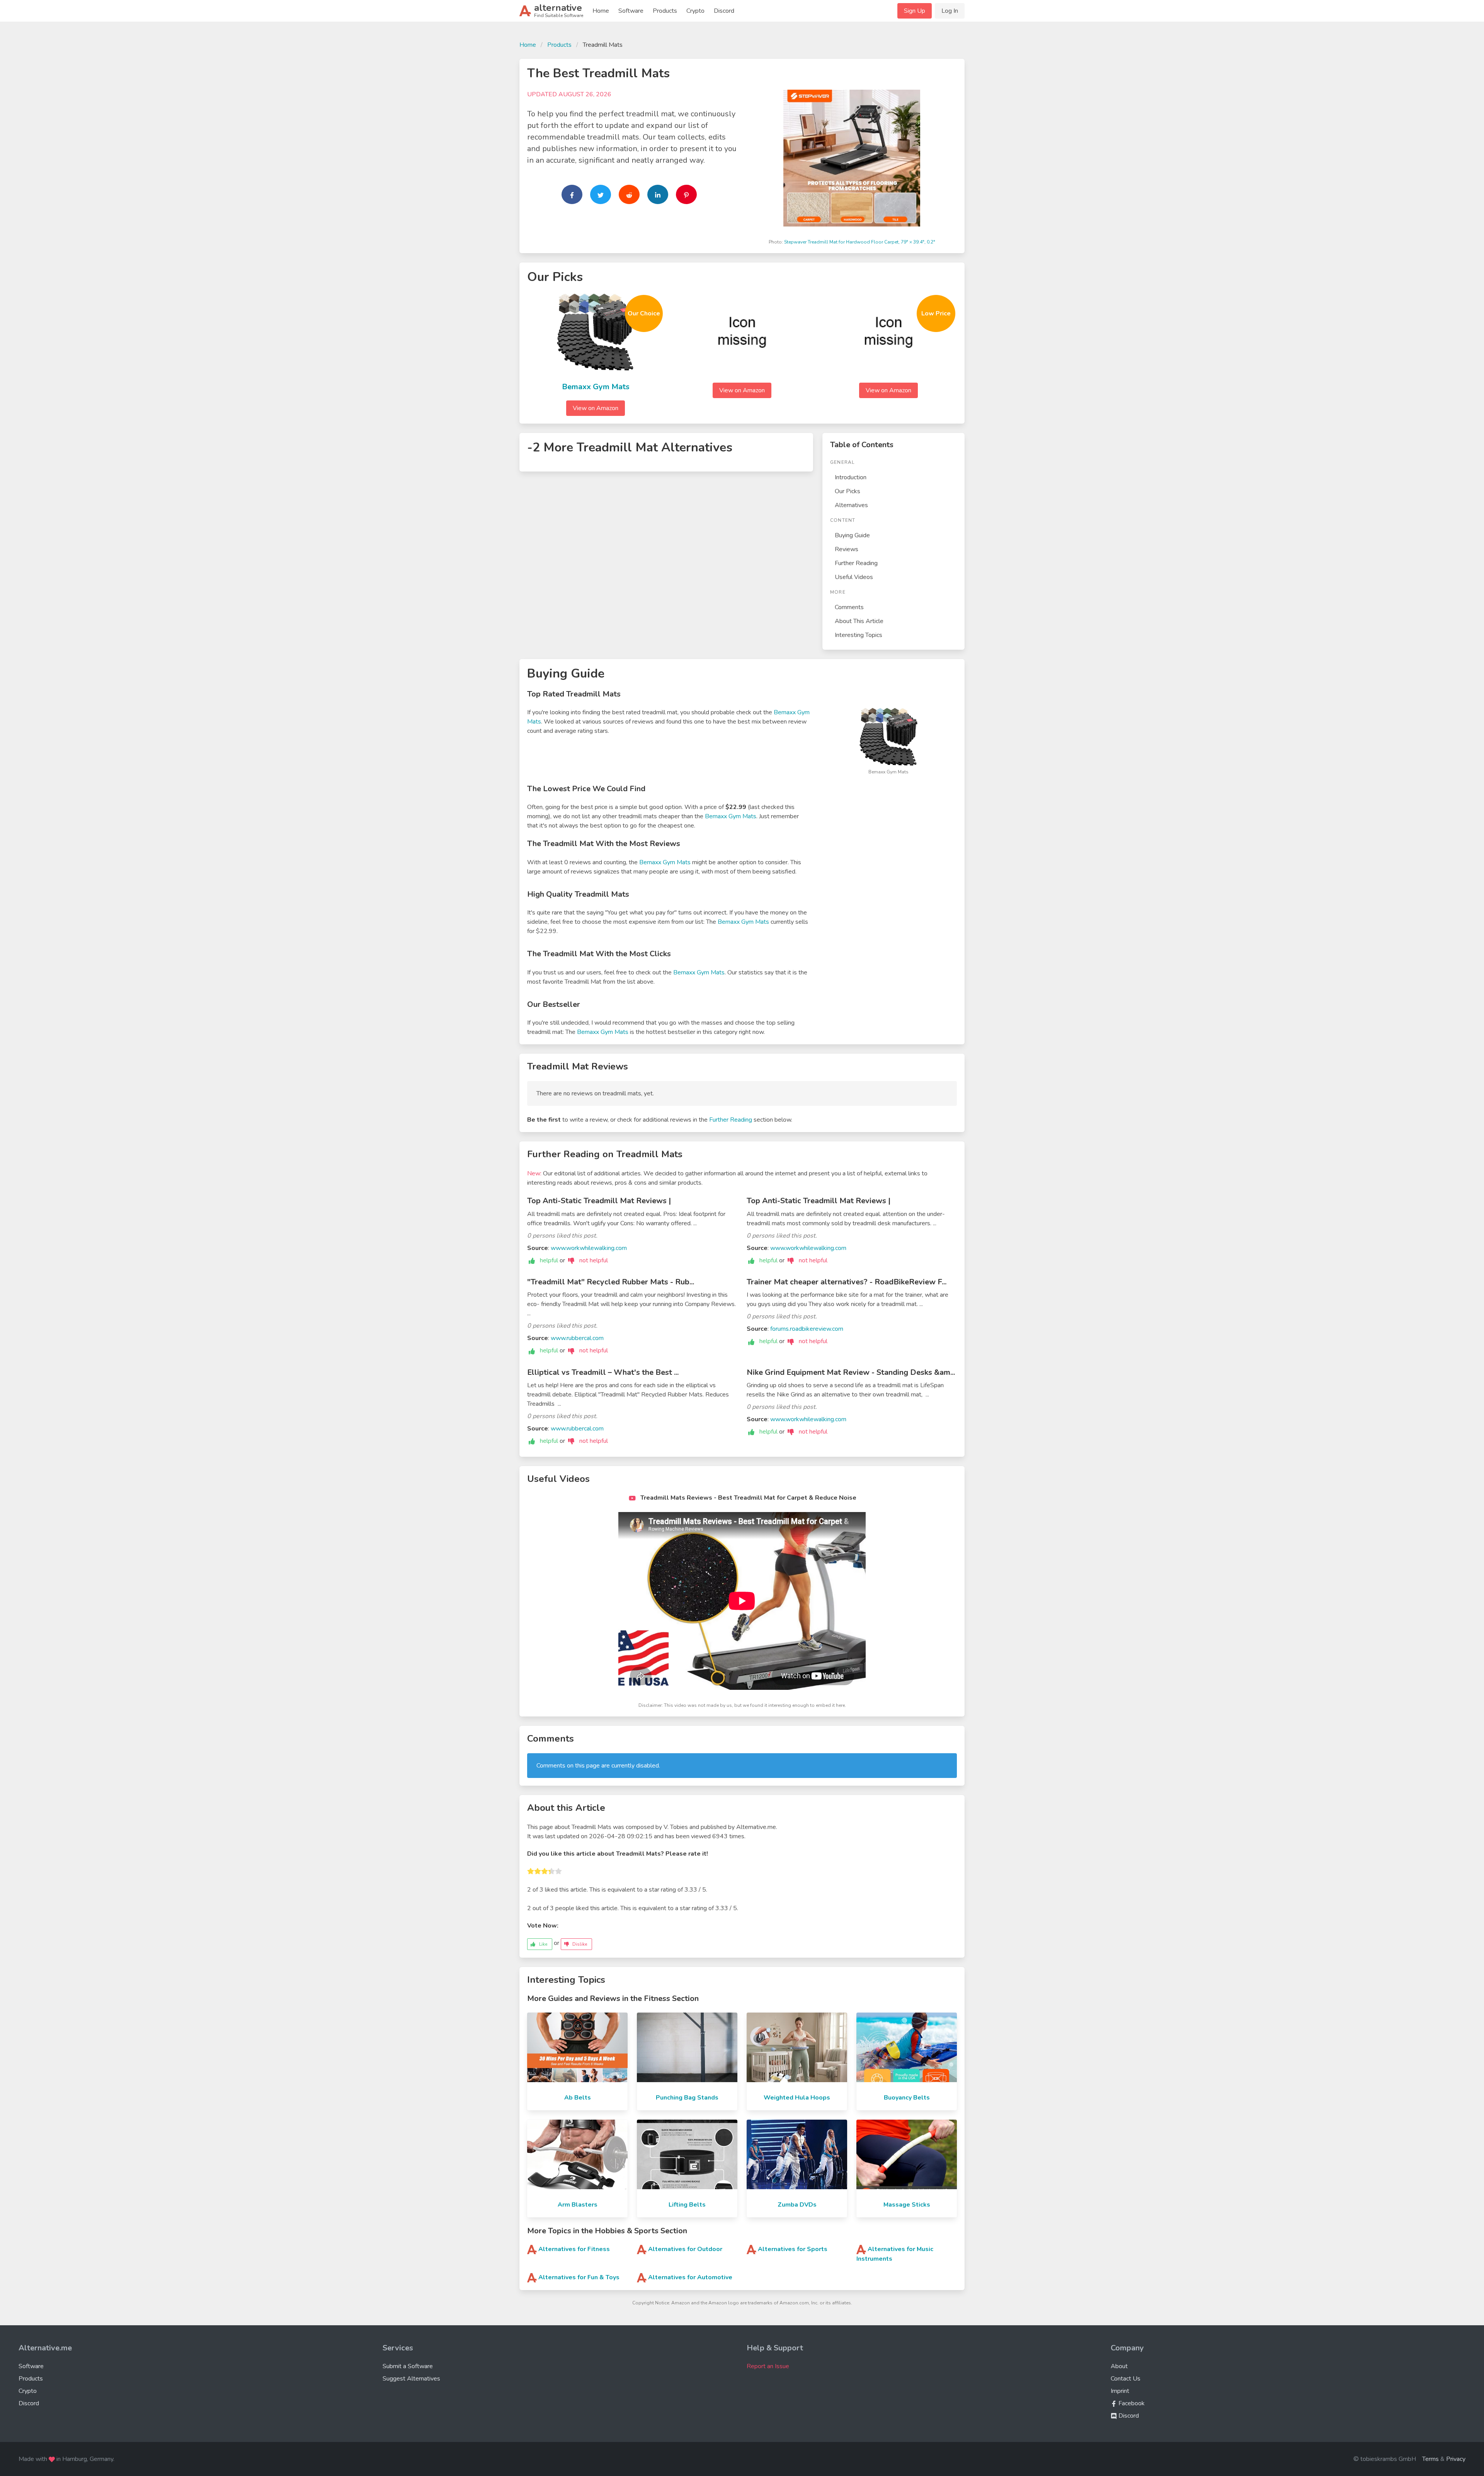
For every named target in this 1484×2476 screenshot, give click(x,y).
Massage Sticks (907, 2205)
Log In (950, 11)
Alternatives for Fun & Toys (579, 2277)
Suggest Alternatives (411, 2379)
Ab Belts (578, 2098)
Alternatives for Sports (793, 2249)
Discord (724, 11)
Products (665, 11)
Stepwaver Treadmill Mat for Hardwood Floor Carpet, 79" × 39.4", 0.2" (860, 242)
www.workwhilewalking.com (589, 1248)
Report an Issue (768, 2366)
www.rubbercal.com (577, 1338)
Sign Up (915, 11)
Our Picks (848, 491)
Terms (1430, 2459)
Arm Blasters (578, 2205)
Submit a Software (408, 2366)
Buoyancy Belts (907, 2098)
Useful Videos (854, 577)
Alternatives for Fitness (574, 2249)
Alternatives (851, 505)
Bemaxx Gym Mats (596, 387)
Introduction (851, 477)
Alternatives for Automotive (690, 2277)
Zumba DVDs (797, 2205)
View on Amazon (596, 408)
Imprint (1120, 2391)
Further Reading (856, 563)
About (1119, 2366)
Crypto (695, 11)
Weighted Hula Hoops (797, 2098)
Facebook (1131, 2403)
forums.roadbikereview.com (807, 1329)
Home (601, 11)
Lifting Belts (687, 2205)
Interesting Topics (859, 635)
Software (631, 11)
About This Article (859, 621)
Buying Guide (852, 535)
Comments (849, 607)
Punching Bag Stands (687, 2098)
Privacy (1456, 2459)
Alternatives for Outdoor (685, 2249)
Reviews (847, 549)
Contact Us (1126, 2379)
